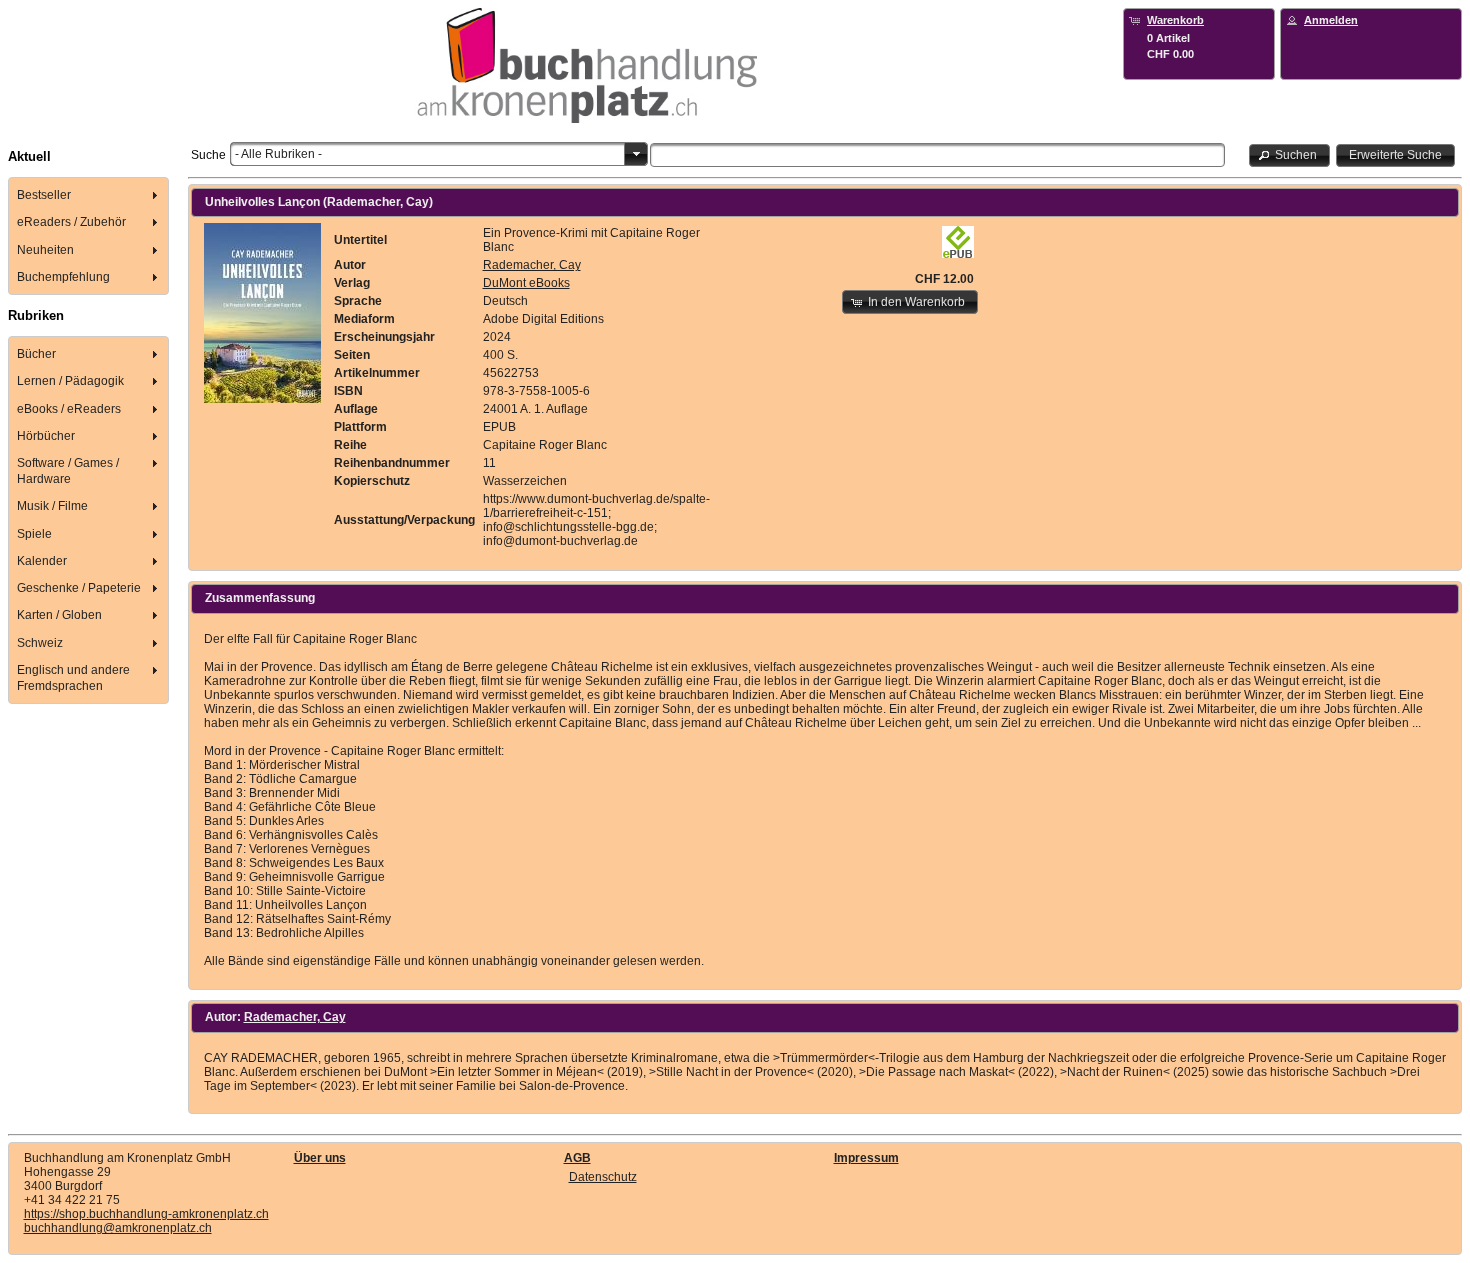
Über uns (320, 1158)
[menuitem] (89, 195)
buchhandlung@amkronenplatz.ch (118, 1228)
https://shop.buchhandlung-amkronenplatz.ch (146, 1214)
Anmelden (1331, 20)
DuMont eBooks (526, 283)
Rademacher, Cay (532, 265)
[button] (1290, 155)
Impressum (866, 1158)
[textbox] (938, 155)
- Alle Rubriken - (278, 154)
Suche (208, 155)
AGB (577, 1158)
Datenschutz (603, 1177)
